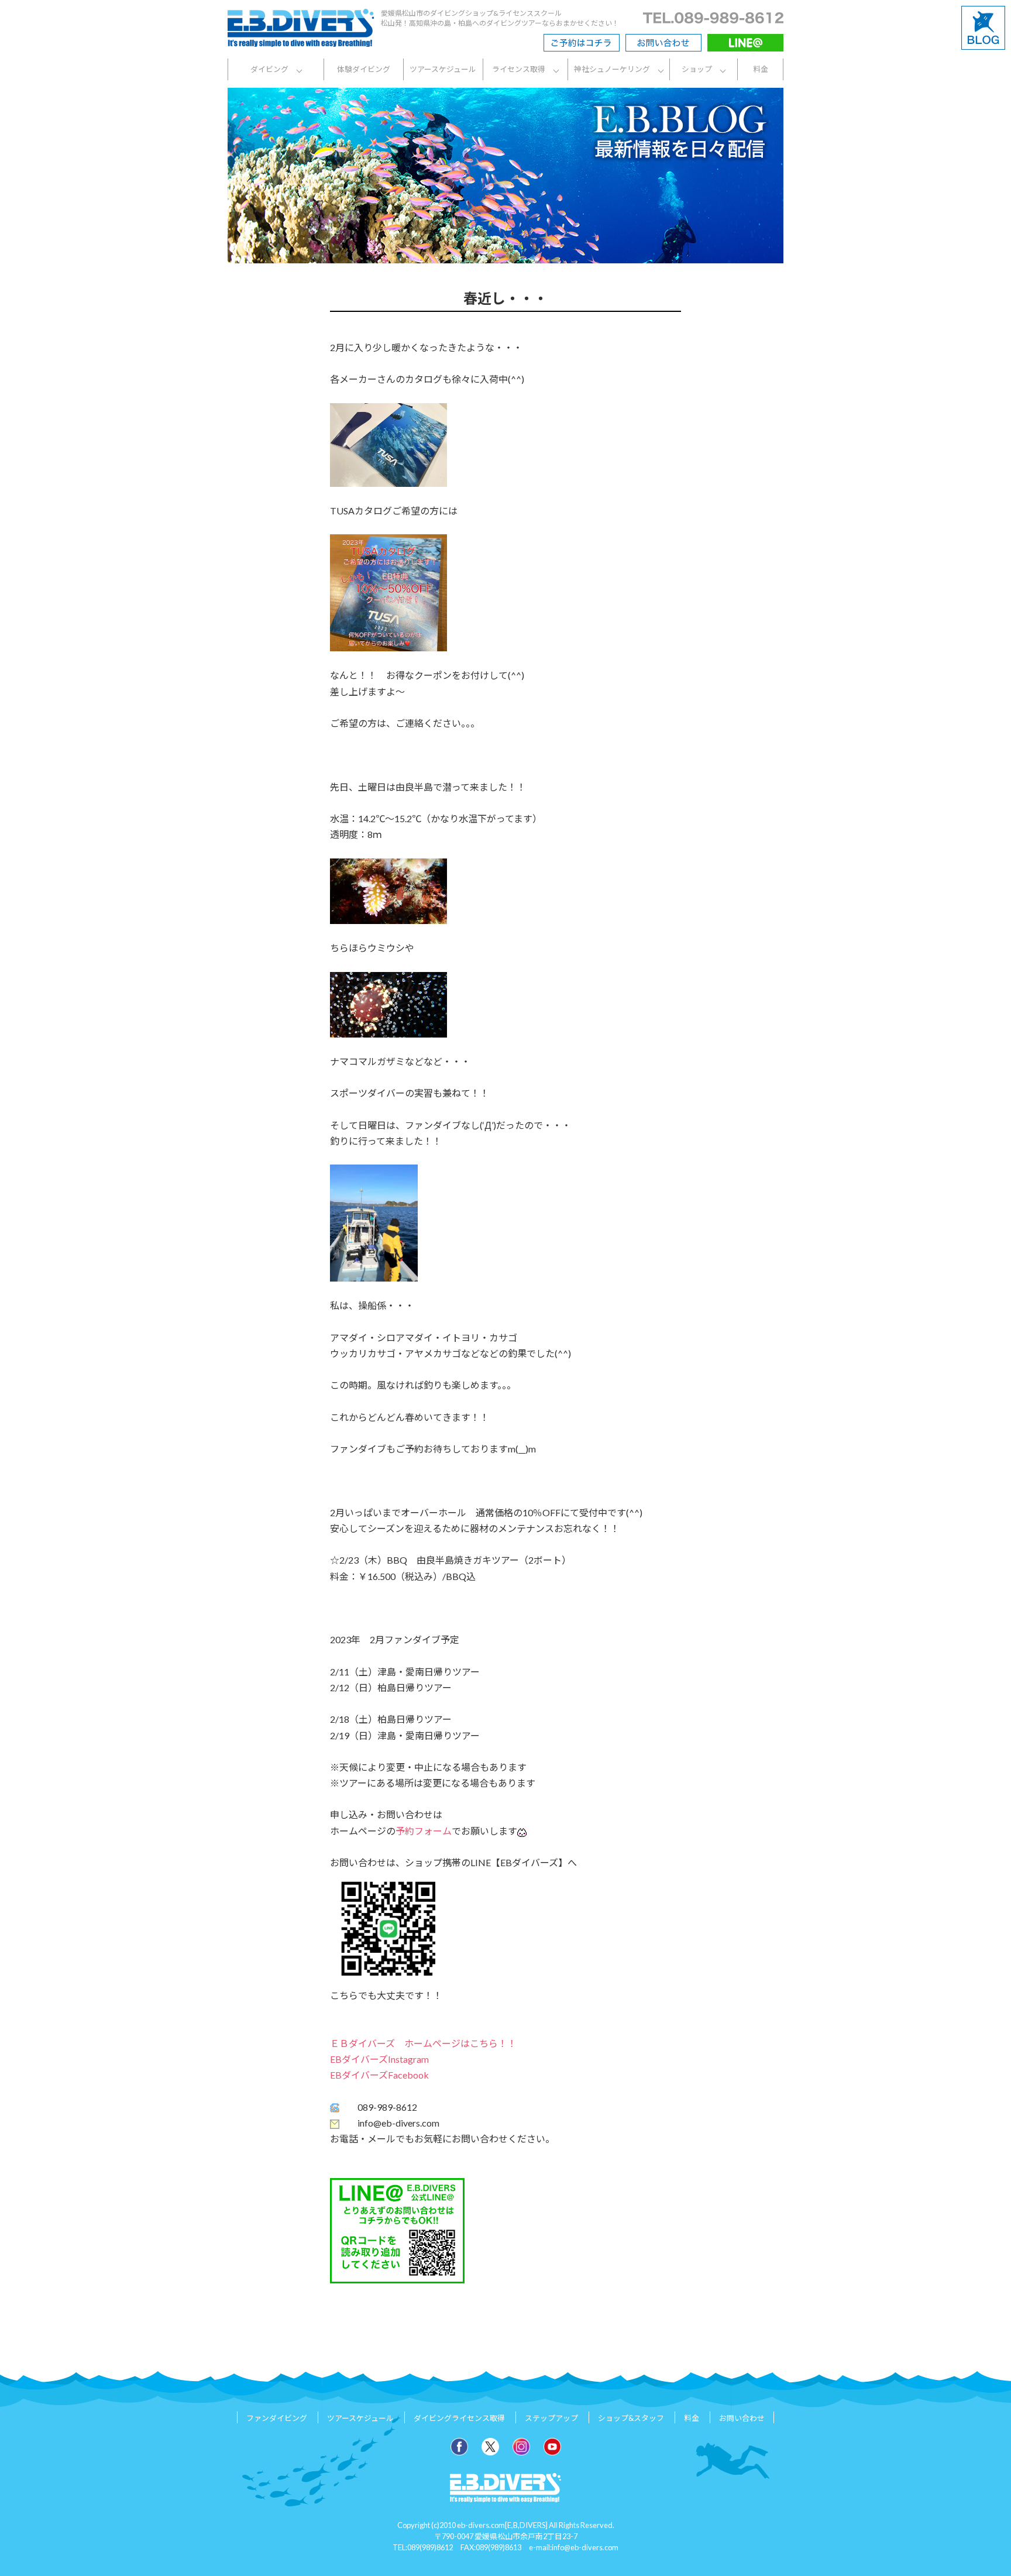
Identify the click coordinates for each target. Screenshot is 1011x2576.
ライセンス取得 (519, 69)
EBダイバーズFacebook (379, 2075)
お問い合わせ (742, 2418)
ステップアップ (551, 2418)
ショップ (697, 69)
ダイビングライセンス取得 (459, 2418)
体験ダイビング (364, 69)
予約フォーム (424, 1831)
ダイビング (269, 69)
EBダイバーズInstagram (379, 2059)
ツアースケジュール (443, 69)
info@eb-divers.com (585, 2547)
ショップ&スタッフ (631, 2418)
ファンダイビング (277, 2418)
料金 (761, 69)
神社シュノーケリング (612, 69)
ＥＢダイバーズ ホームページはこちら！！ (423, 2043)
